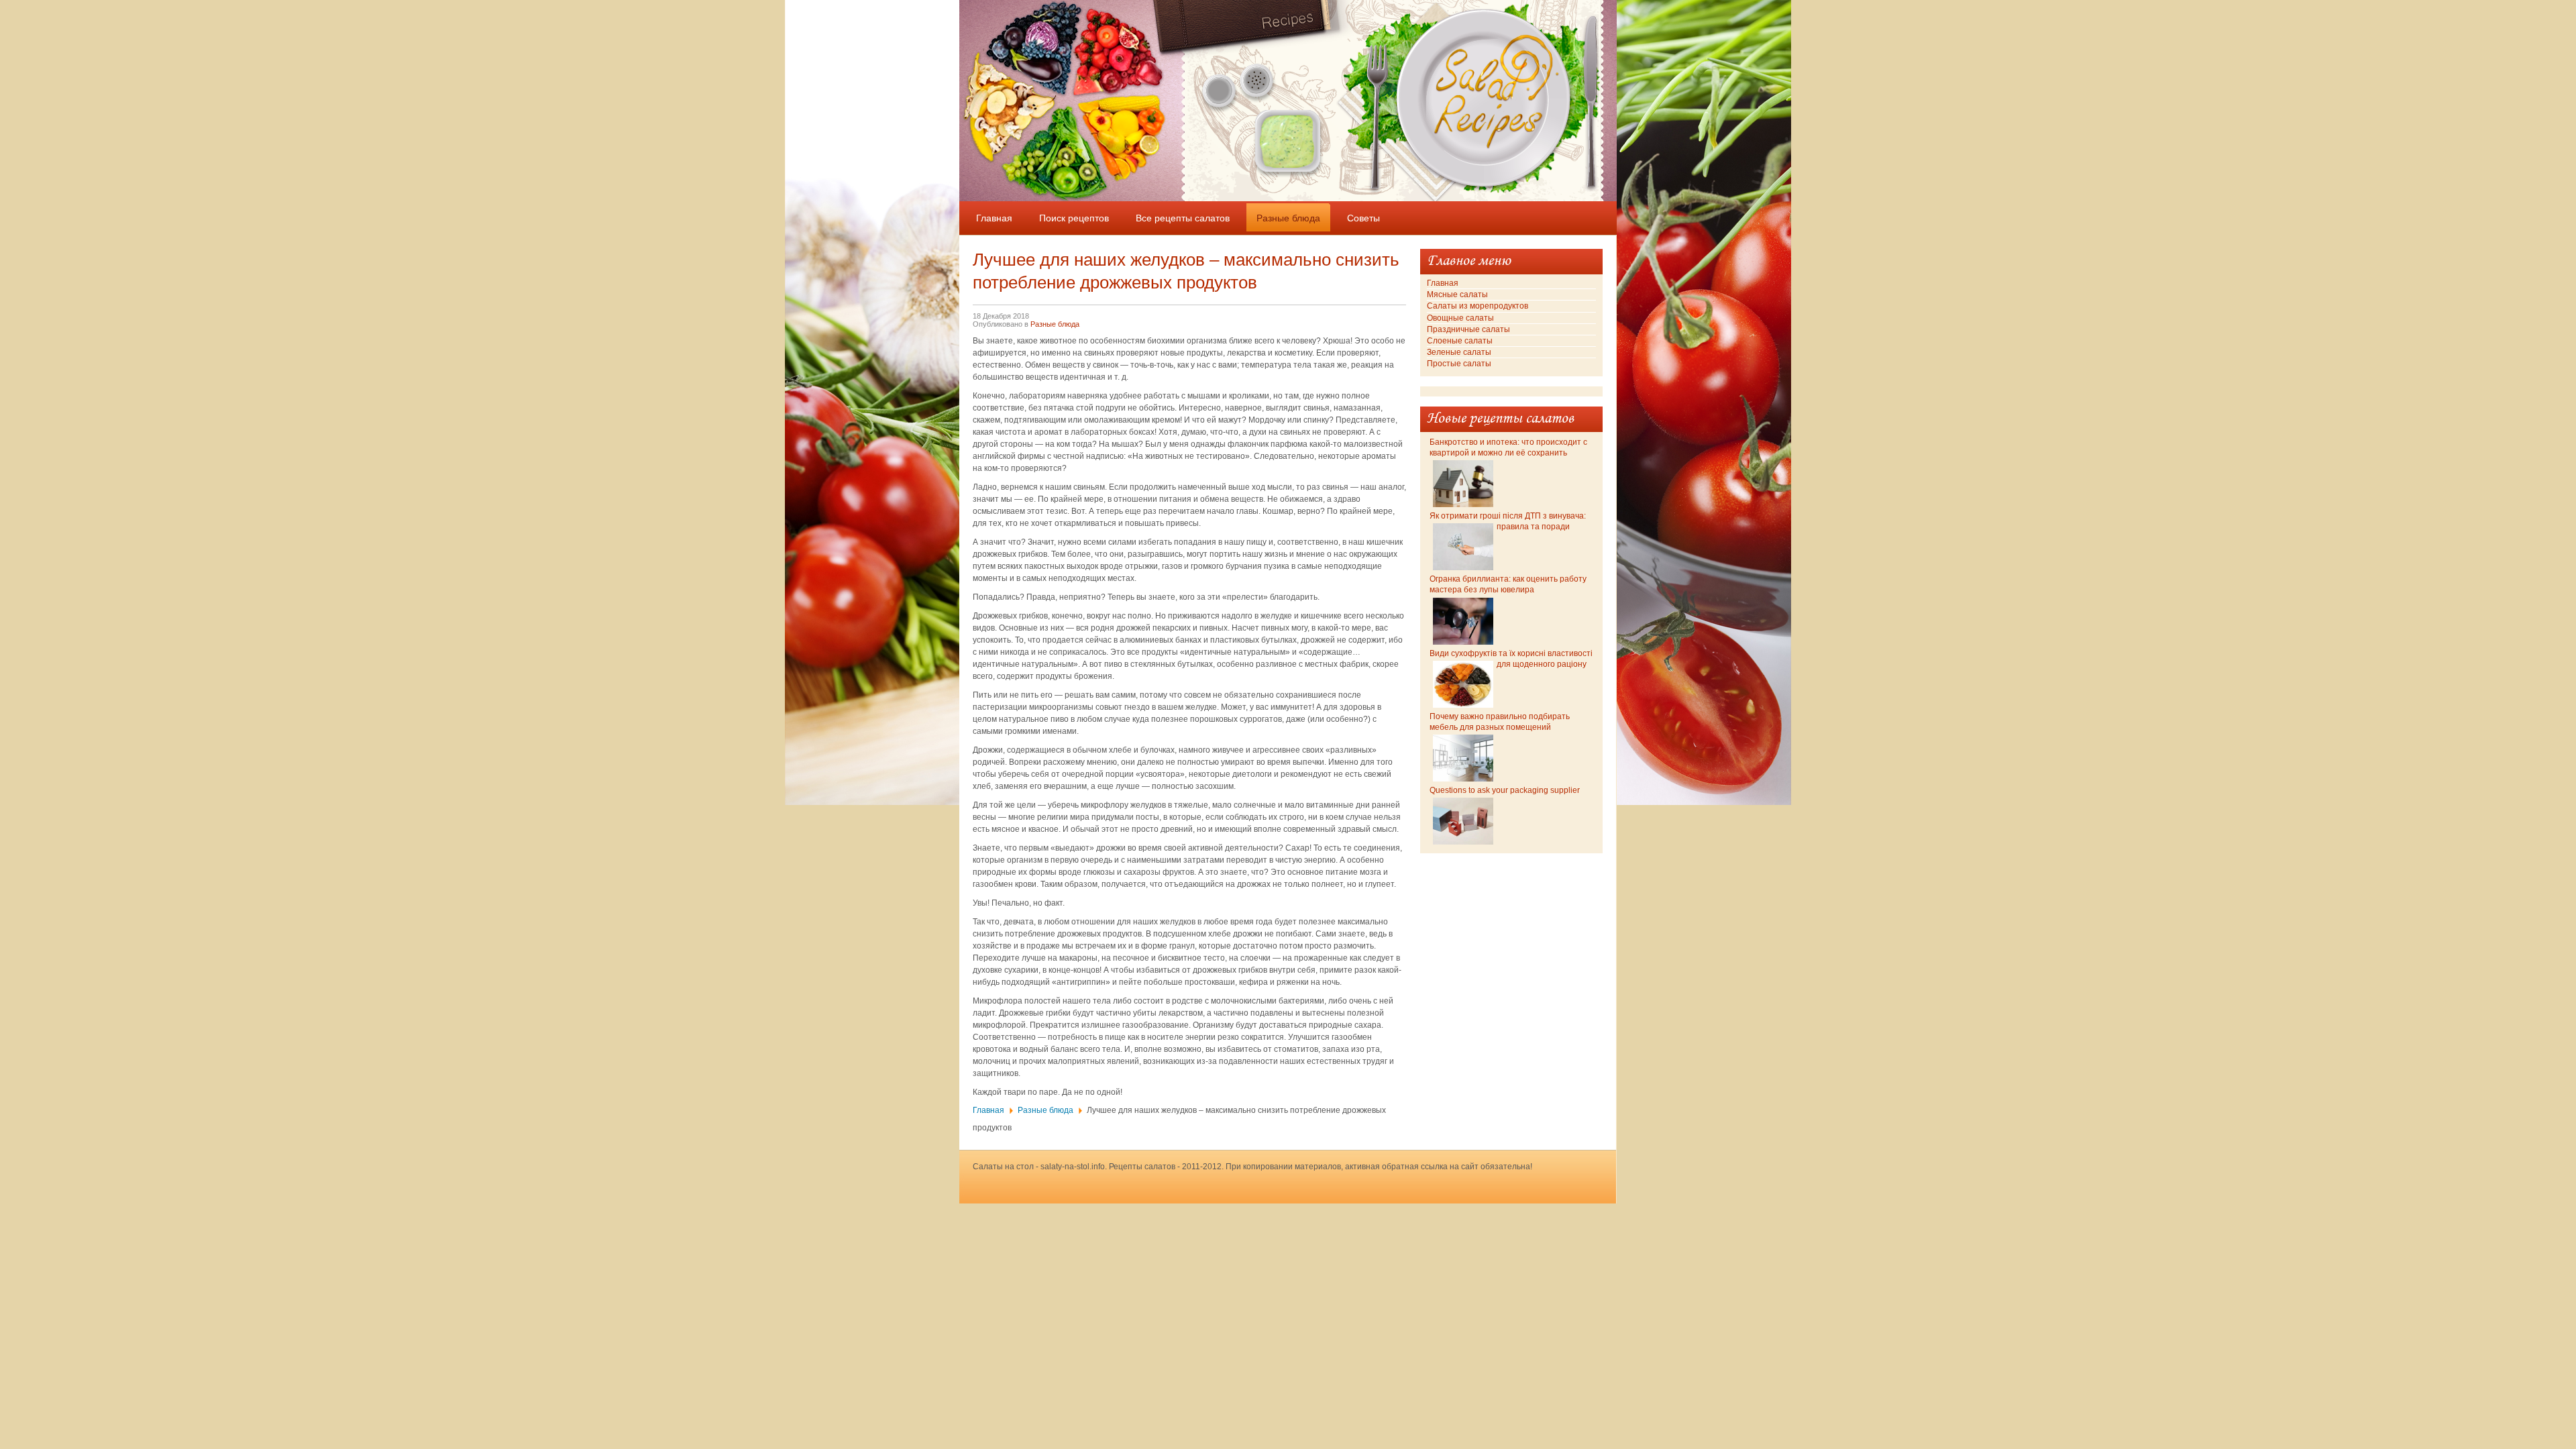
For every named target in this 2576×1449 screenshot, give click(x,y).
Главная (988, 1110)
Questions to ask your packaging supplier (1505, 790)
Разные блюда (1055, 324)
